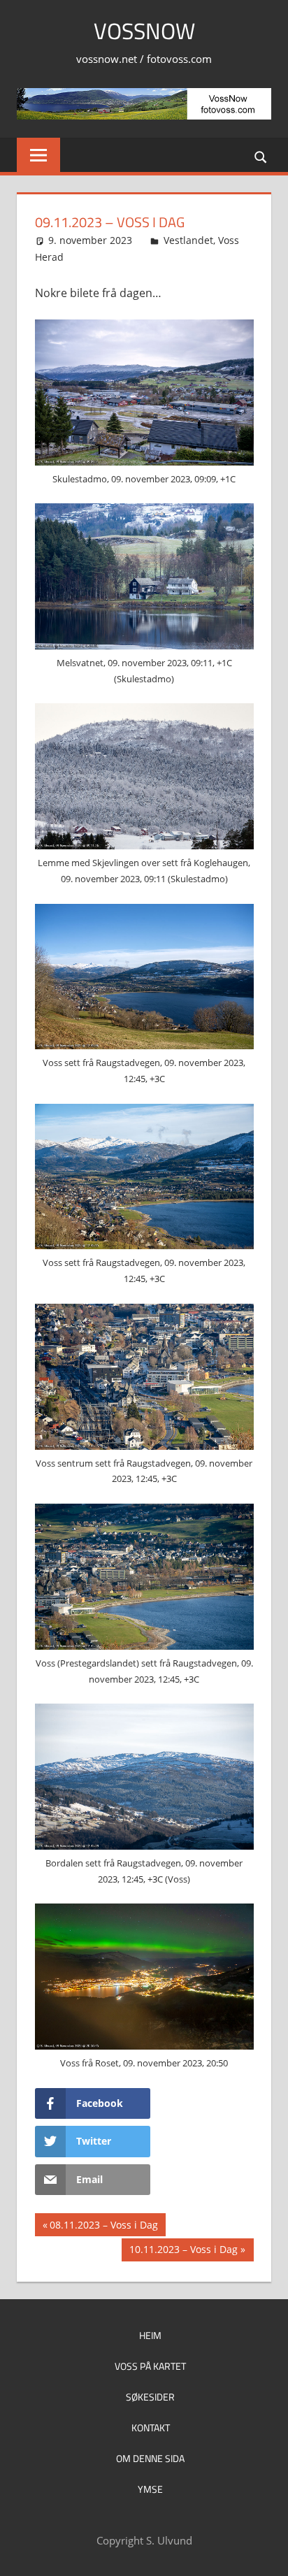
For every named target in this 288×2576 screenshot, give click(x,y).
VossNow (144, 31)
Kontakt (151, 2427)
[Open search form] (261, 156)
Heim (150, 2335)
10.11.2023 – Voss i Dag (183, 2252)
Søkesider (150, 2397)
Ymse (150, 2489)
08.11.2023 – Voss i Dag (103, 2227)
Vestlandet (188, 240)
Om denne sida (150, 2458)
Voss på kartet (150, 2366)
